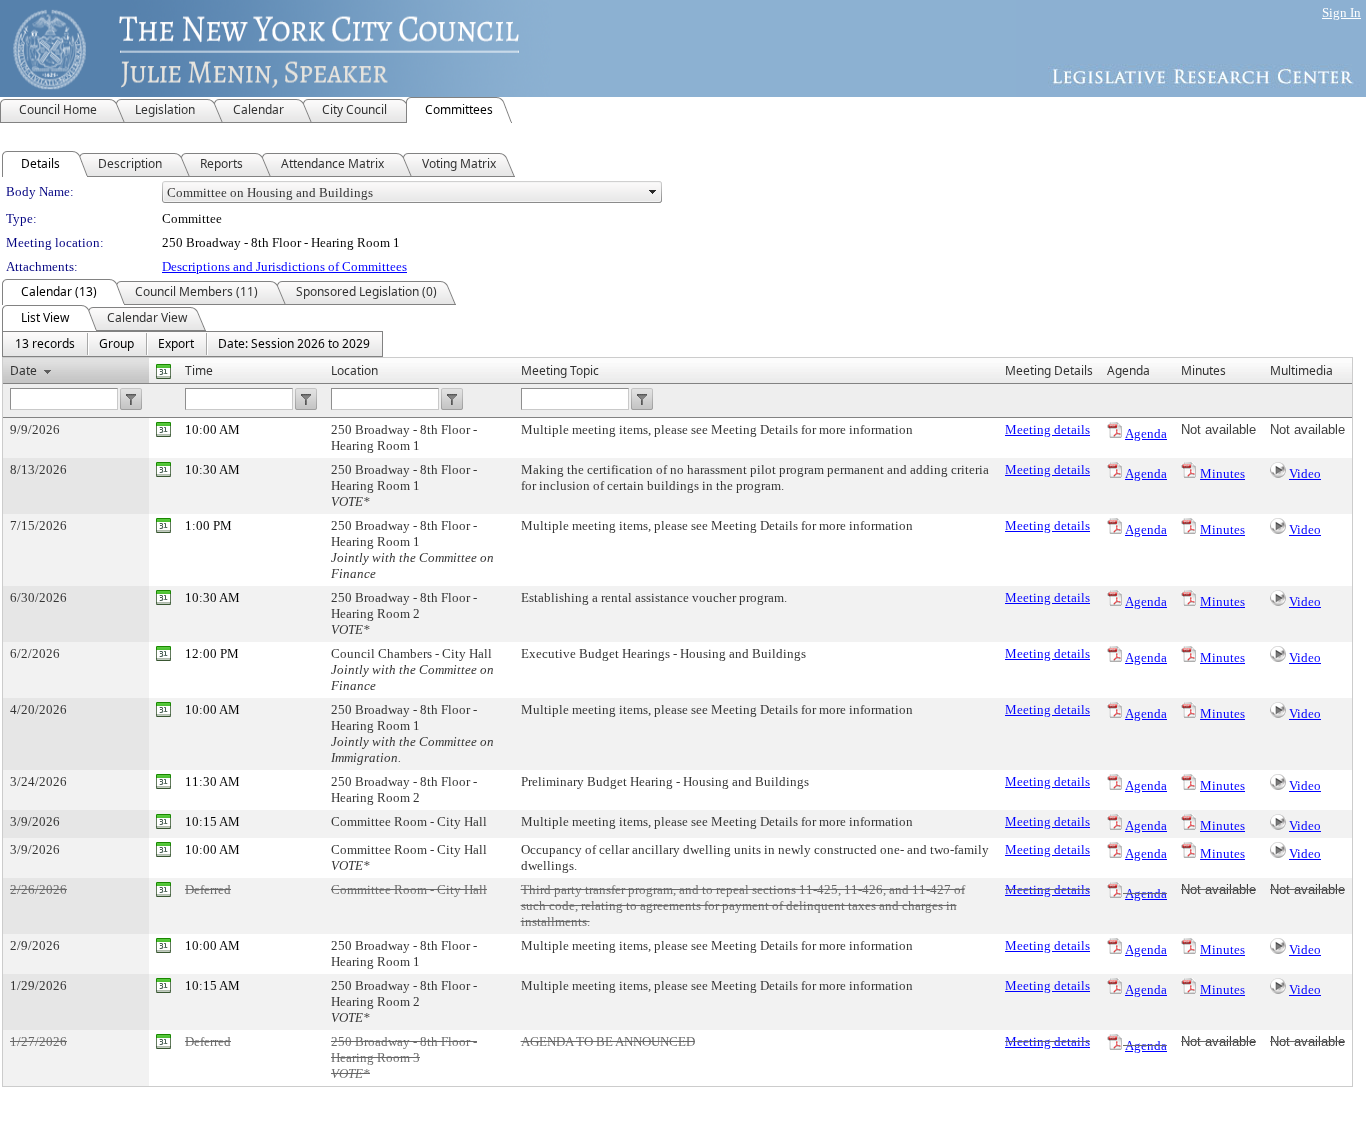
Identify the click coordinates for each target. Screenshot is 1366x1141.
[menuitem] (45, 344)
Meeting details (1047, 429)
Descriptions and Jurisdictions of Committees (284, 266)
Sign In (1341, 12)
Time (199, 370)
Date (23, 370)
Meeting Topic (560, 370)
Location (354, 370)
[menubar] (192, 344)
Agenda (1146, 433)
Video (1305, 473)
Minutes (1222, 473)
